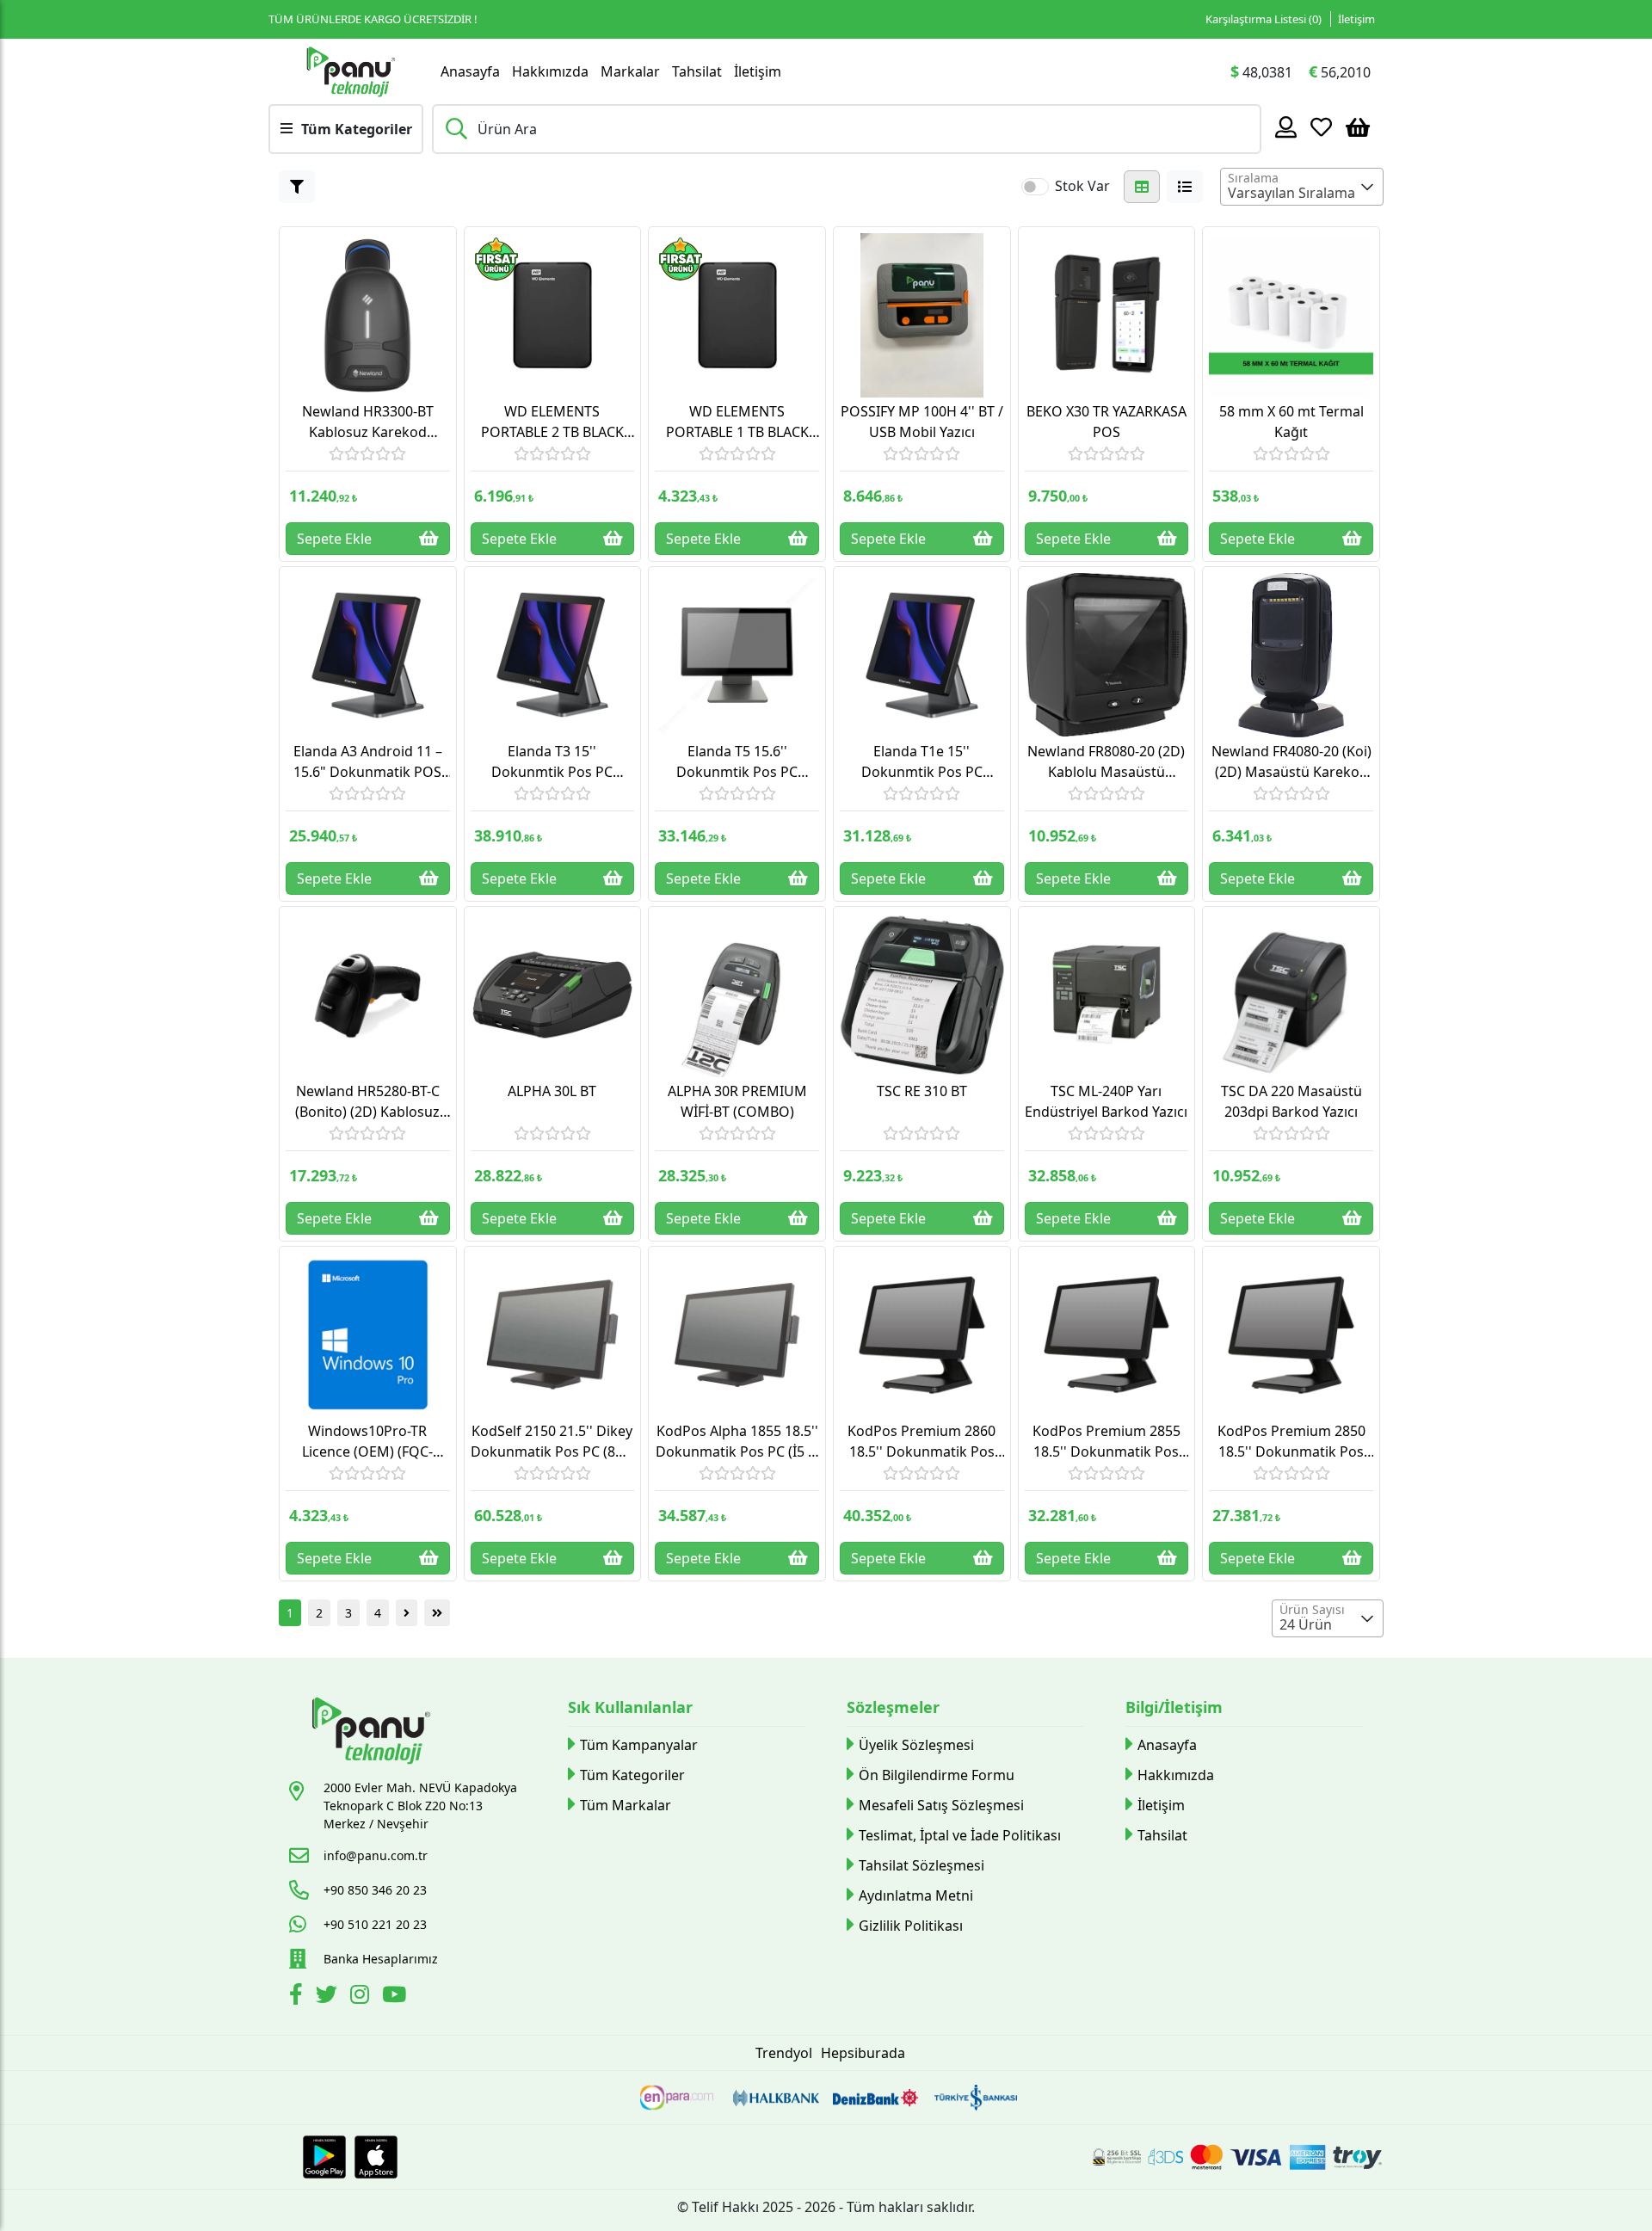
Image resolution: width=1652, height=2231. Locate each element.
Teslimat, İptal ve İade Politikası (960, 1835)
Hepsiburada (863, 2053)
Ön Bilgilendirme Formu (937, 1775)
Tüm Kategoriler (632, 1775)
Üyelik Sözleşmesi (916, 1745)
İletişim (1356, 19)
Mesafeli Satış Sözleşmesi (941, 1805)
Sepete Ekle (334, 539)
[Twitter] (329, 1997)
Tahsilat (697, 71)
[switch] (1035, 187)
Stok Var (1082, 186)
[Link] (350, 71)
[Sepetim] (1358, 126)
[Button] (297, 187)
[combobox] (1302, 187)
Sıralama (1253, 178)
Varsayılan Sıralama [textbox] (1291, 193)
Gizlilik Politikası (911, 1926)
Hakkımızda (550, 71)
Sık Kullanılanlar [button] (630, 1707)
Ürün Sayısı (1312, 1609)
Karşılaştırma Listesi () (1264, 19)
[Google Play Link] (324, 2157)
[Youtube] (396, 1997)
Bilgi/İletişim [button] (1174, 1707)
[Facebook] (298, 1997)
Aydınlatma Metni (916, 1895)
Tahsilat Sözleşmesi (922, 1865)
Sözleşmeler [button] (893, 1707)
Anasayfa (470, 71)
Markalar (630, 71)
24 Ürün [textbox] (1306, 1624)
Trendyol (784, 2053)
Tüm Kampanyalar (639, 1745)
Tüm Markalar (626, 1805)
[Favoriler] (1321, 126)
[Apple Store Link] (376, 2157)
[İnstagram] (362, 1997)
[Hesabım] (1286, 126)
